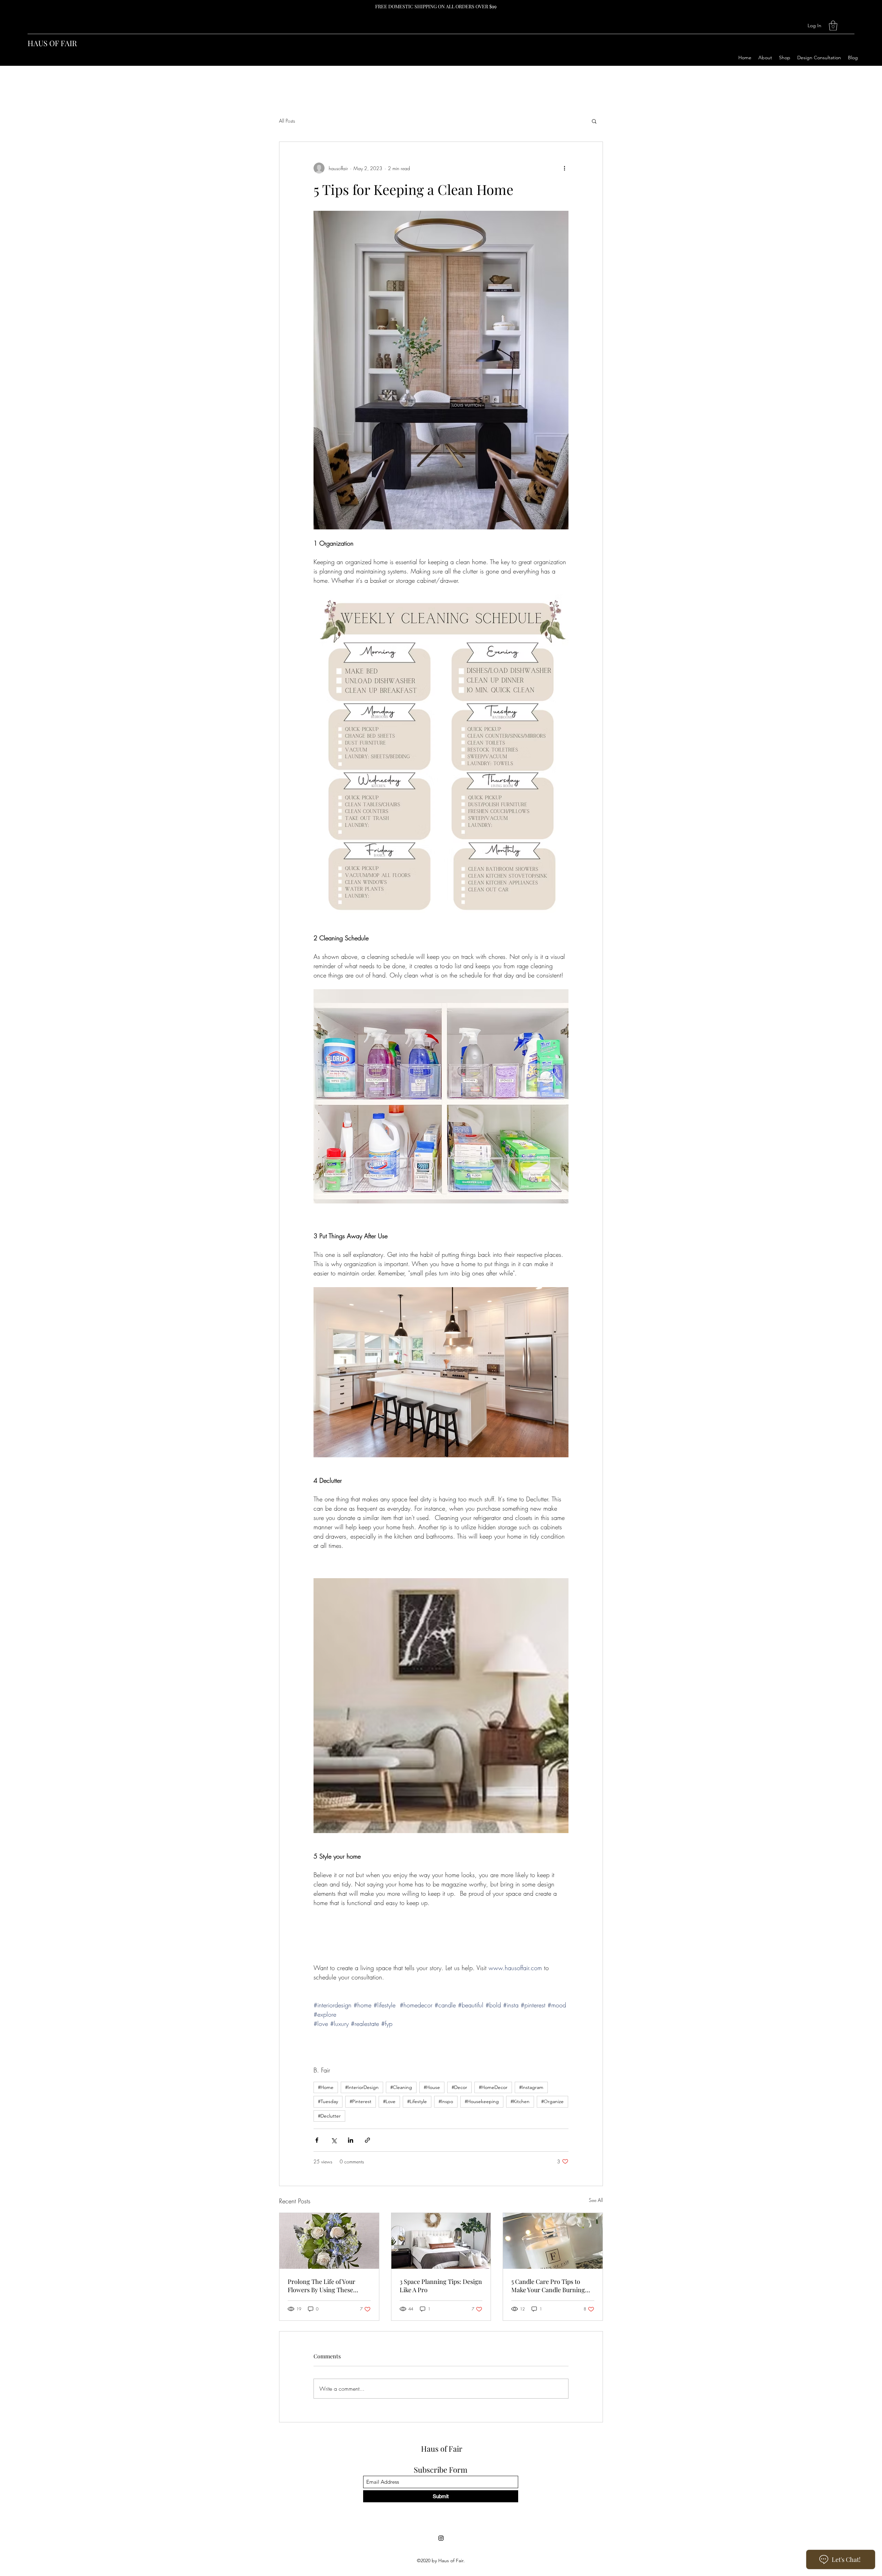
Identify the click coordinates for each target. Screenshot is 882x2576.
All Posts (287, 121)
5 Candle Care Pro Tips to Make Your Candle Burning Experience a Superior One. (549, 2286)
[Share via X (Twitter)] (334, 2140)
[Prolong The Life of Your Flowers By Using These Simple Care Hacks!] (329, 2241)
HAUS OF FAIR (52, 43)
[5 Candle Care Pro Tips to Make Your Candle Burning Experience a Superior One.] (553, 2241)
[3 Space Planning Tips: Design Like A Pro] (441, 2241)
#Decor (459, 2087)
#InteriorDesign (362, 2087)
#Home (326, 2087)
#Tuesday (328, 2101)
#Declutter (329, 2116)
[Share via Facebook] (317, 2140)
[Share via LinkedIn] (351, 2140)
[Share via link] (367, 2140)
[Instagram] (441, 2538)
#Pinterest (361, 2101)
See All (596, 2200)
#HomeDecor (493, 2087)
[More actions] (564, 168)
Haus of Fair (442, 2449)
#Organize (552, 2101)
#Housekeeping (482, 2101)
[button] (833, 26)
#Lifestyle (417, 2101)
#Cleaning (401, 2087)
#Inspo (446, 2101)
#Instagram (531, 2087)
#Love (389, 2101)
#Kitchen (520, 2101)
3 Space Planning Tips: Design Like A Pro (441, 2286)
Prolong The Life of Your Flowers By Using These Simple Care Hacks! (321, 2286)
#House (432, 2087)
